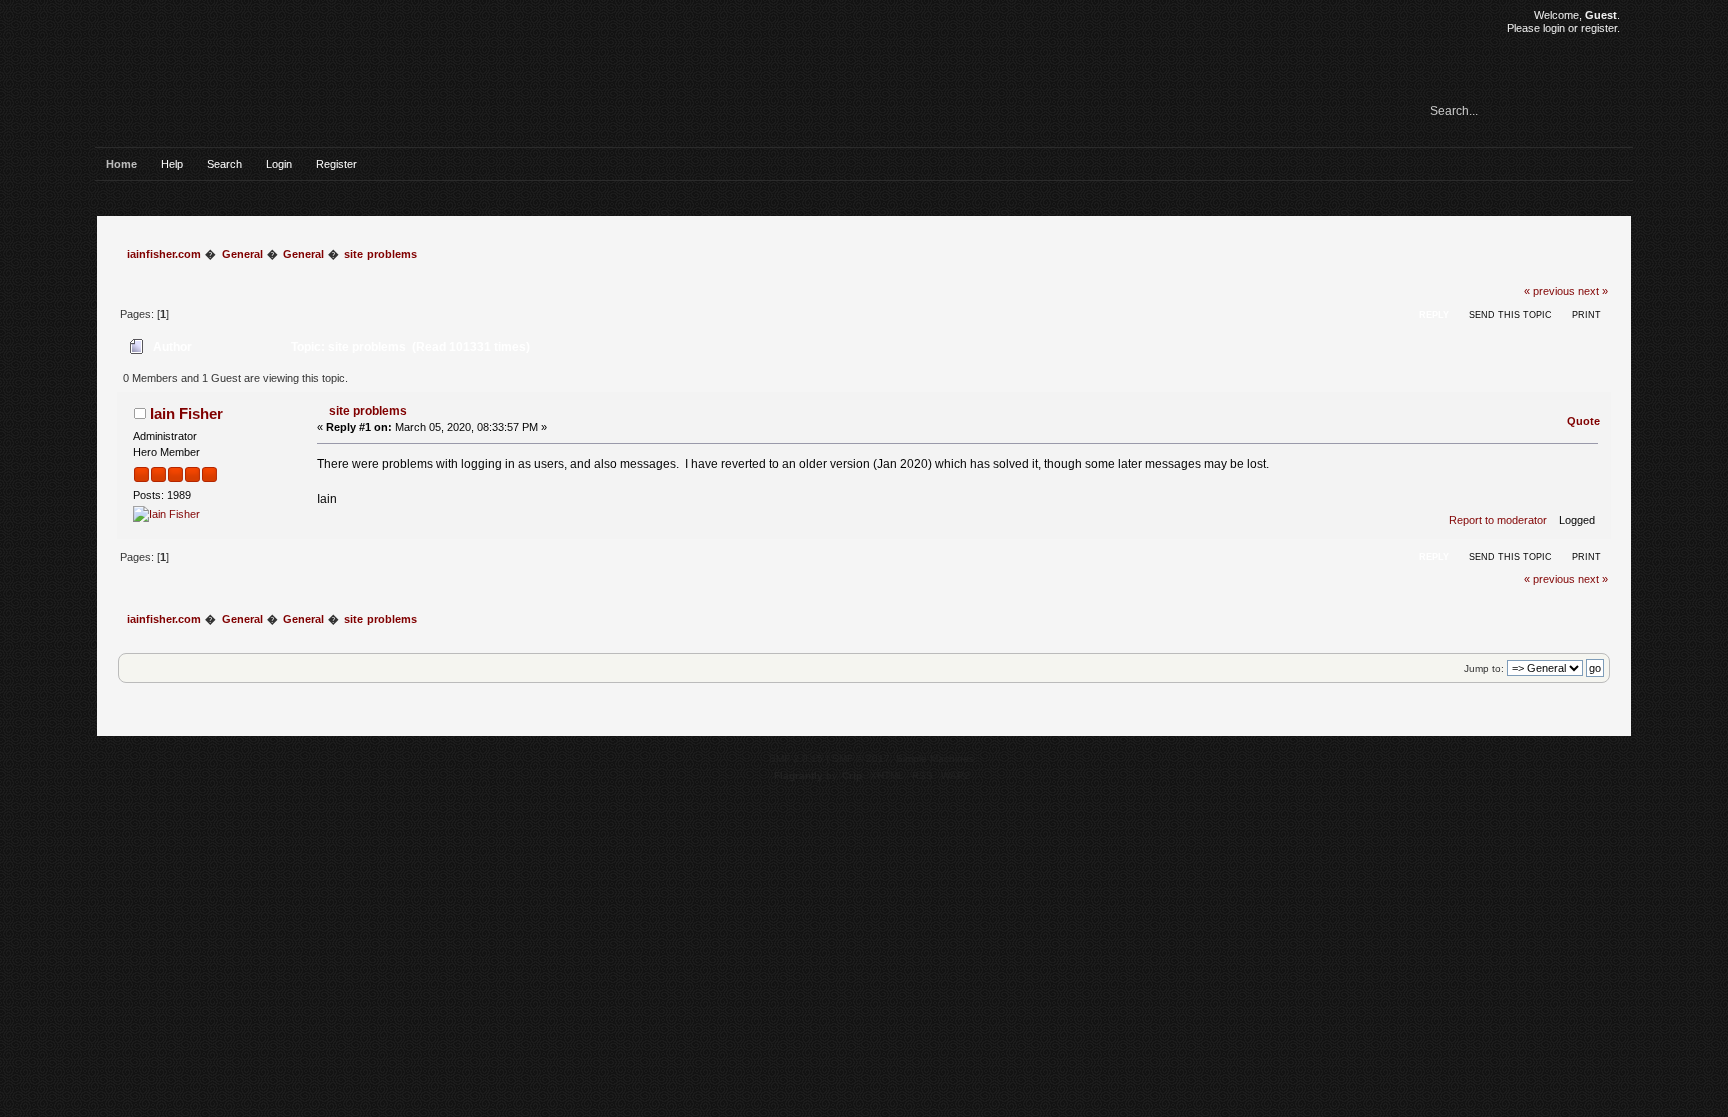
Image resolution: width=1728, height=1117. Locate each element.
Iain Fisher (186, 413)
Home (121, 164)
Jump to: (1484, 668)
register (1599, 28)
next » (1593, 291)
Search (224, 164)
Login (279, 164)
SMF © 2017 (861, 758)
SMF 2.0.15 (796, 758)
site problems (368, 411)
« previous (1549, 291)
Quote (1583, 421)
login (1554, 28)
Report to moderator (1498, 520)
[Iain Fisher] (166, 514)
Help (172, 164)
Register (336, 164)
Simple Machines (935, 758)
